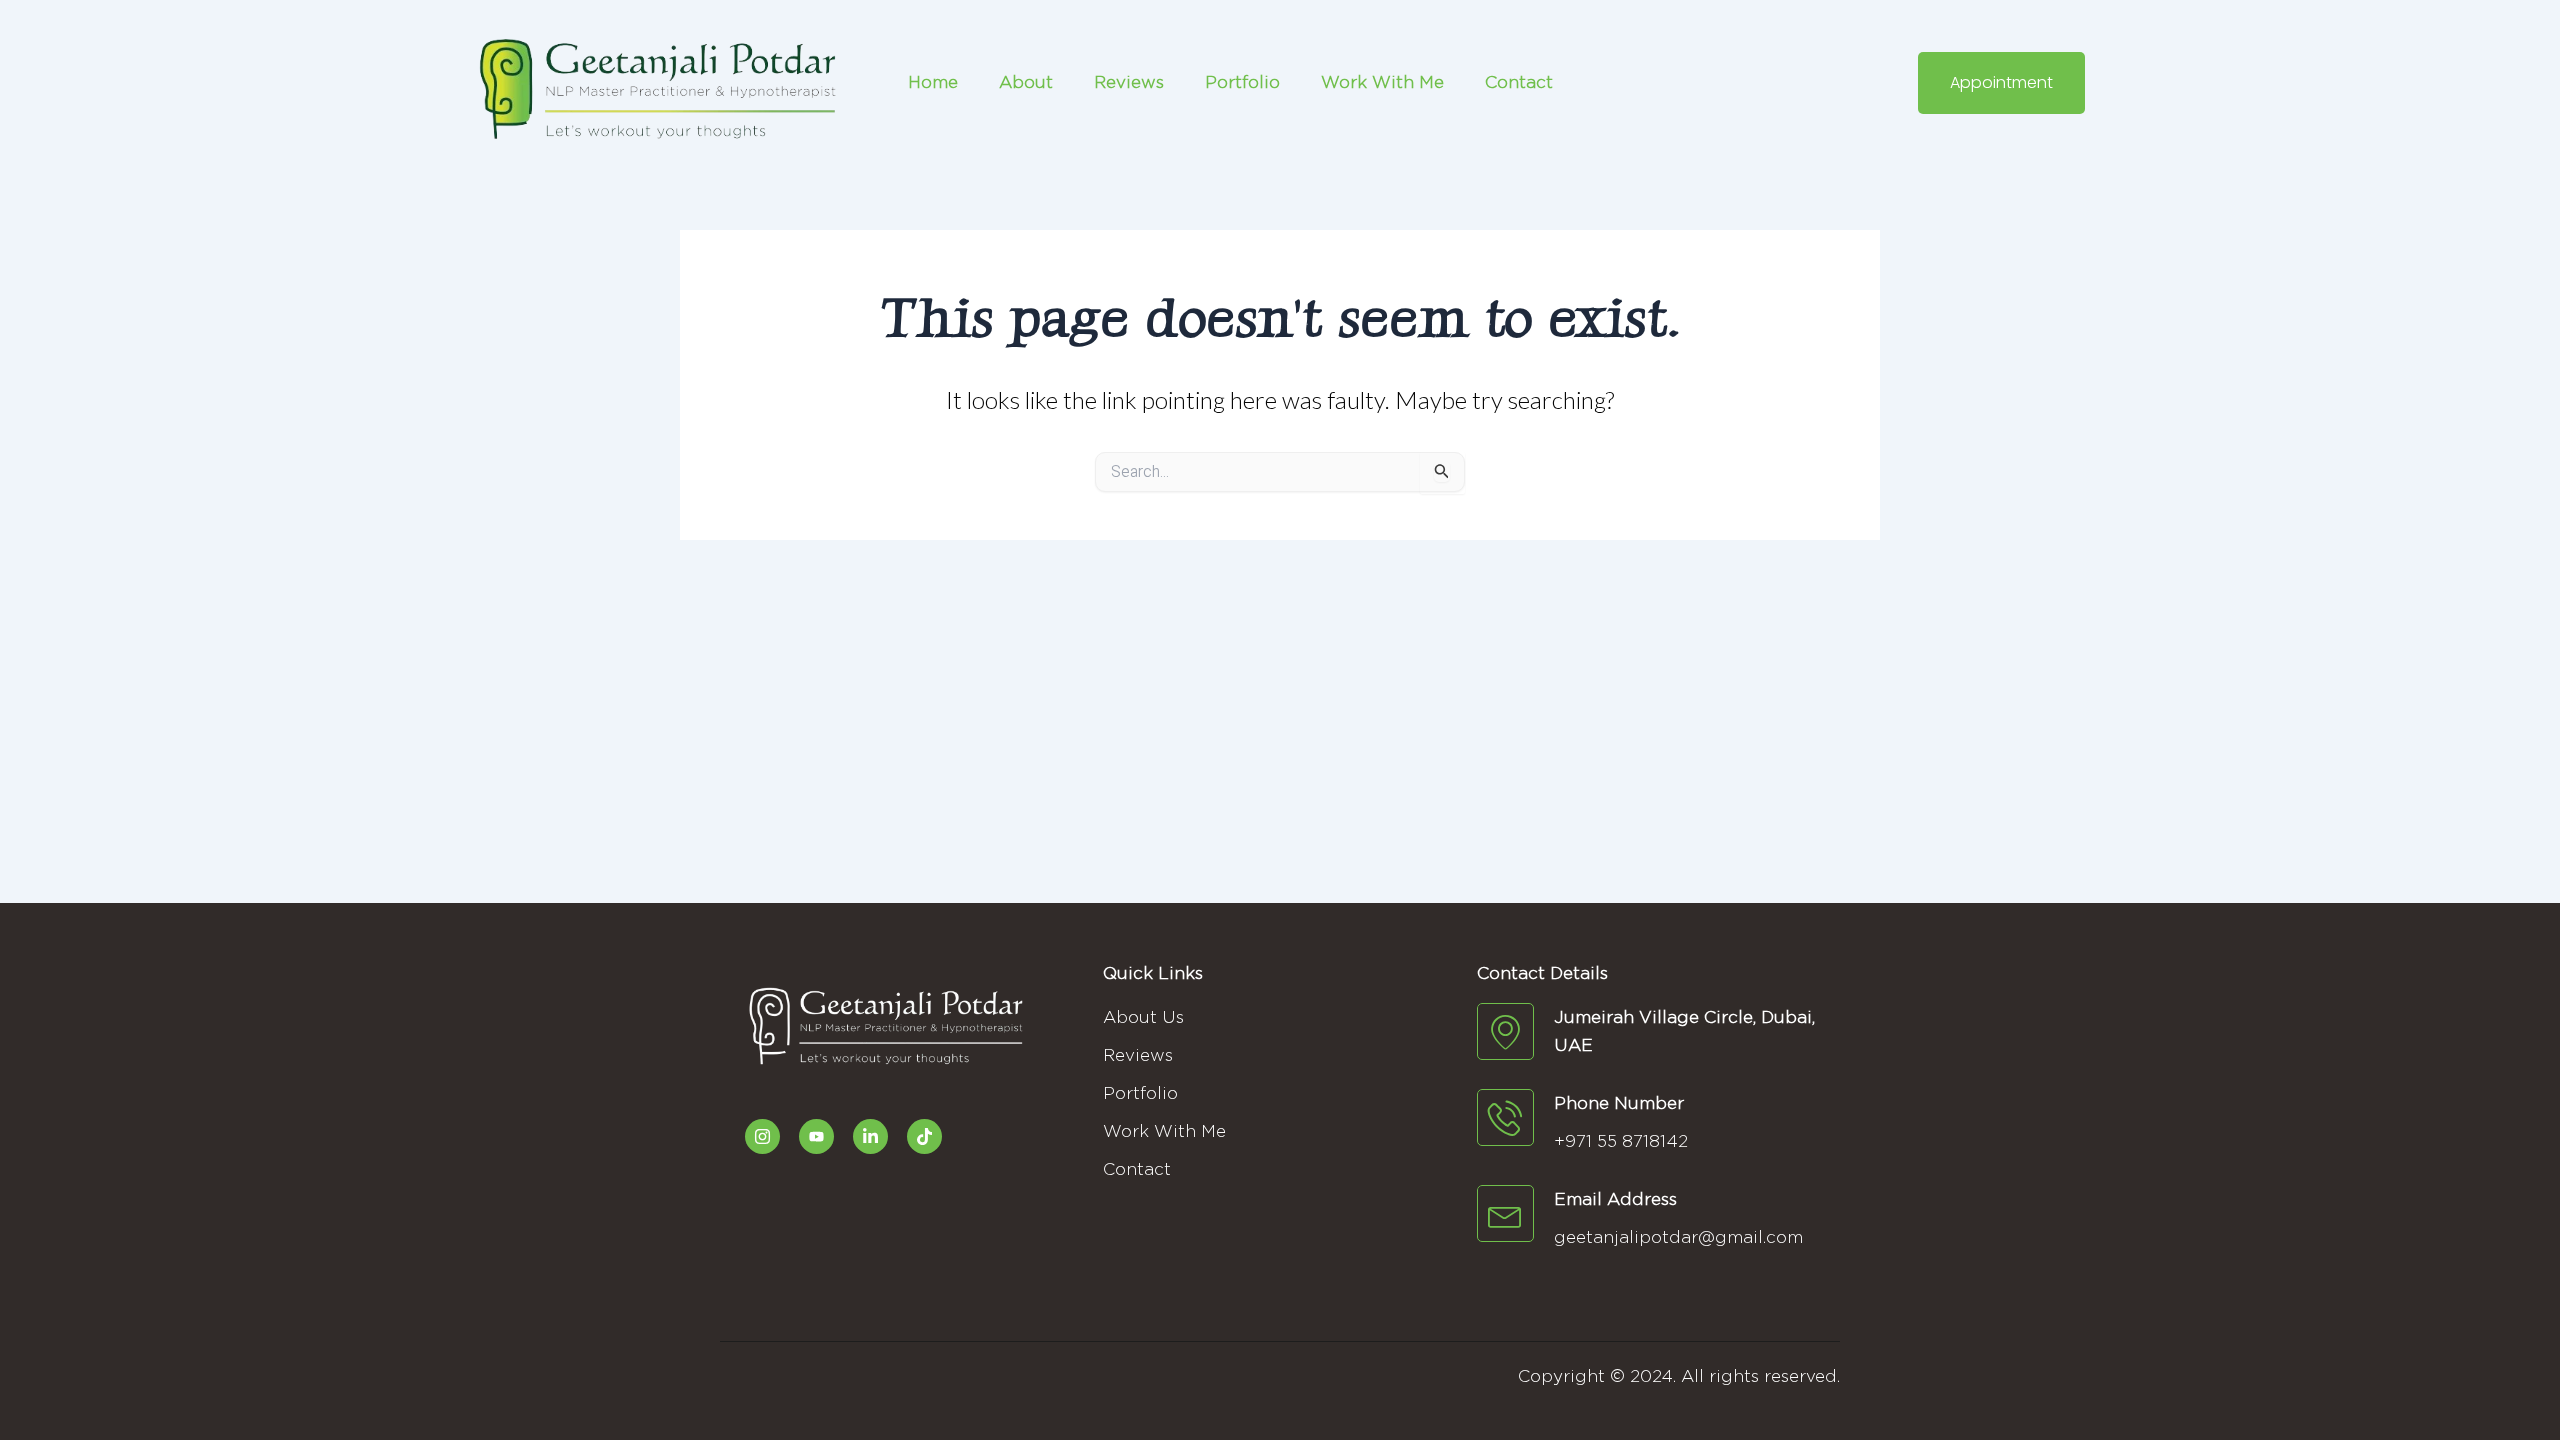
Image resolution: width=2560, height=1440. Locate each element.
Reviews (1129, 82)
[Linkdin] (870, 1136)
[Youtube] (816, 1136)
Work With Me (1382, 82)
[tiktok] (924, 1136)
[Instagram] (762, 1136)
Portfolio (1242, 82)
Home (933, 82)
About (1026, 82)
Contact (1519, 82)
